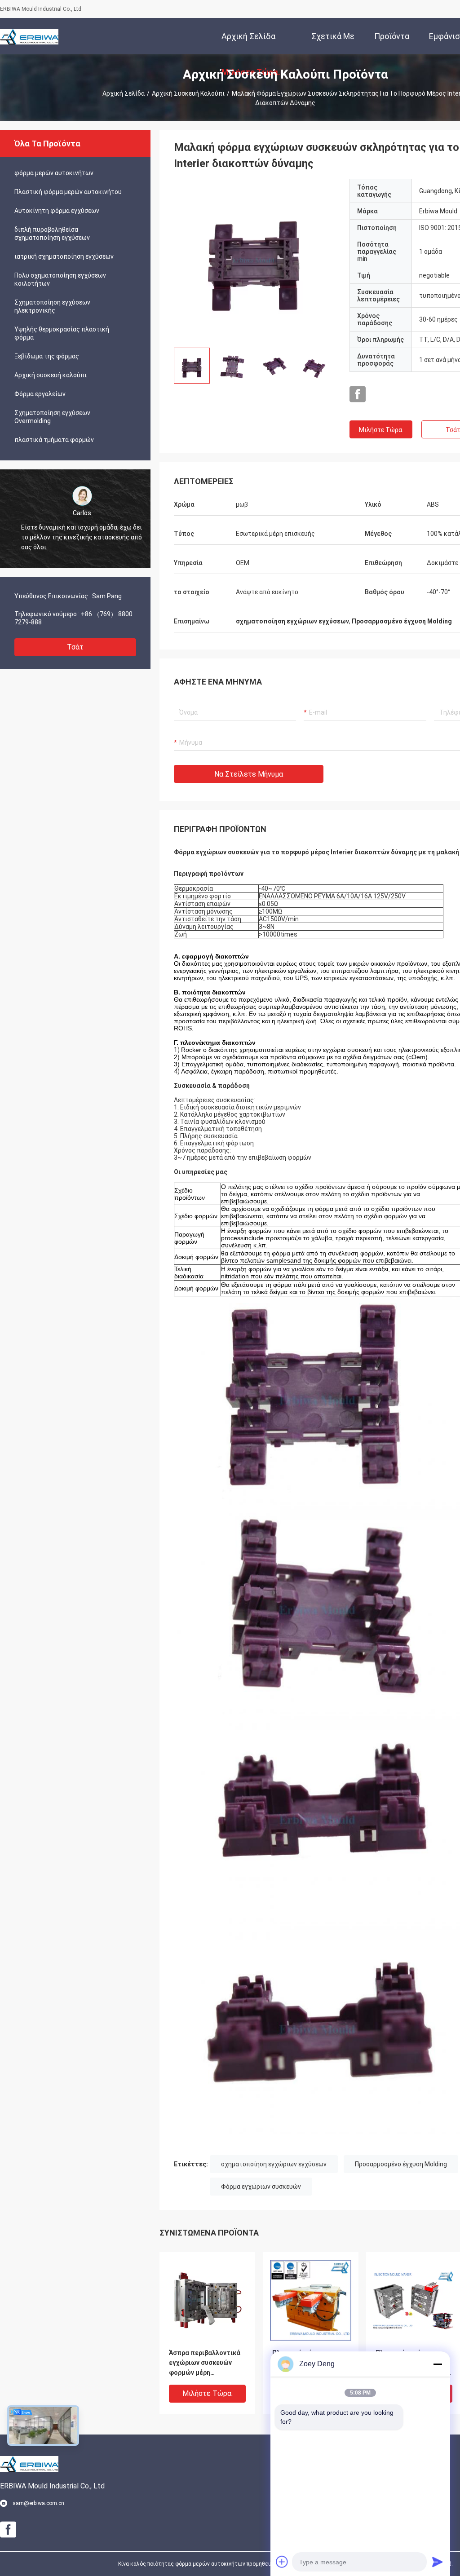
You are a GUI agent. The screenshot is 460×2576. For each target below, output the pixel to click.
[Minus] (438, 2364)
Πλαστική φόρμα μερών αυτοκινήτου (68, 192)
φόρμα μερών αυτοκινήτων (54, 173)
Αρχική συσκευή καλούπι (188, 93)
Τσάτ (75, 647)
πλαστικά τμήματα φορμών (54, 440)
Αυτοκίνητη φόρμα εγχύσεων (57, 211)
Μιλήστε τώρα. (381, 430)
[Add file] (282, 2562)
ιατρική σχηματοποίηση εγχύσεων (64, 256)
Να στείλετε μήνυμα (249, 774)
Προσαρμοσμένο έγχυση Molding (401, 2164)
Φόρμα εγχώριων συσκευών (261, 2187)
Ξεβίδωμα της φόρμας (47, 356)
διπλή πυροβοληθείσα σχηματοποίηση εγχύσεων (52, 234)
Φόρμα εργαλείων (40, 394)
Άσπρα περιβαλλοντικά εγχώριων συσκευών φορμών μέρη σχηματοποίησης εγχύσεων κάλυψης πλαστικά (205, 2363)
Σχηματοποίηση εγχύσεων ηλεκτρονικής (52, 306)
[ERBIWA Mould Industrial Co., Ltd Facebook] (358, 394)
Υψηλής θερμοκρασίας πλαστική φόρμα (62, 333)
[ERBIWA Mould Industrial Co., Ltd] (29, 36)
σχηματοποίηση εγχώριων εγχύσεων (274, 2164)
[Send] (438, 2562)
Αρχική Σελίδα (124, 93)
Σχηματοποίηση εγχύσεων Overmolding (52, 417)
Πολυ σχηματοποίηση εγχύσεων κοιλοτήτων (60, 279)
